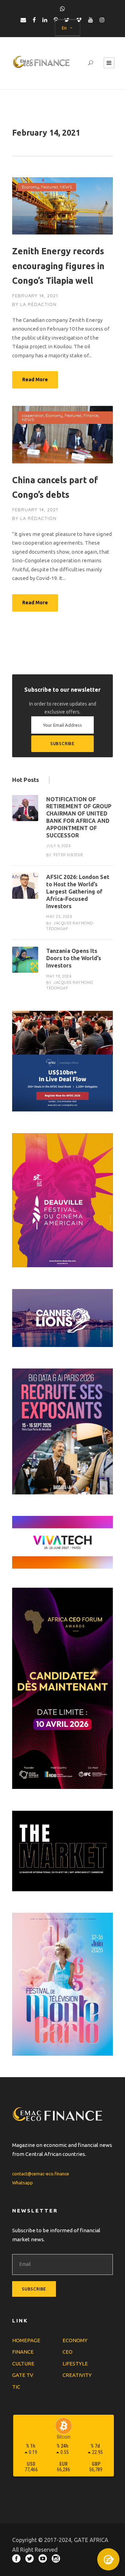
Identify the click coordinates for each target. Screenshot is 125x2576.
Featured (49, 187)
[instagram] (102, 20)
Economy (31, 187)
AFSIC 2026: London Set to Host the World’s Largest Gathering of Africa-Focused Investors (78, 891)
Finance (91, 415)
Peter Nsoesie (68, 855)
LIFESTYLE (75, 2364)
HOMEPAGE (26, 2340)
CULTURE (23, 2364)
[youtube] (91, 20)
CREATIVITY (77, 2375)
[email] (23, 20)
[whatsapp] (62, 9)
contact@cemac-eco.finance (41, 2174)
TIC (16, 2387)
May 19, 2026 (59, 976)
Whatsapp (23, 2183)
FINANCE (23, 2352)
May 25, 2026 (59, 916)
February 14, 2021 (35, 296)
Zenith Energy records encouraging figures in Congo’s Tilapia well (58, 266)
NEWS (66, 187)
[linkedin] (45, 20)
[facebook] (34, 20)
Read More (35, 379)
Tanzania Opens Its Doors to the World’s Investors (74, 958)
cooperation (33, 415)
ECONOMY (75, 2340)
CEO (68, 2352)
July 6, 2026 (58, 846)
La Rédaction (38, 304)
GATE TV (23, 2375)
